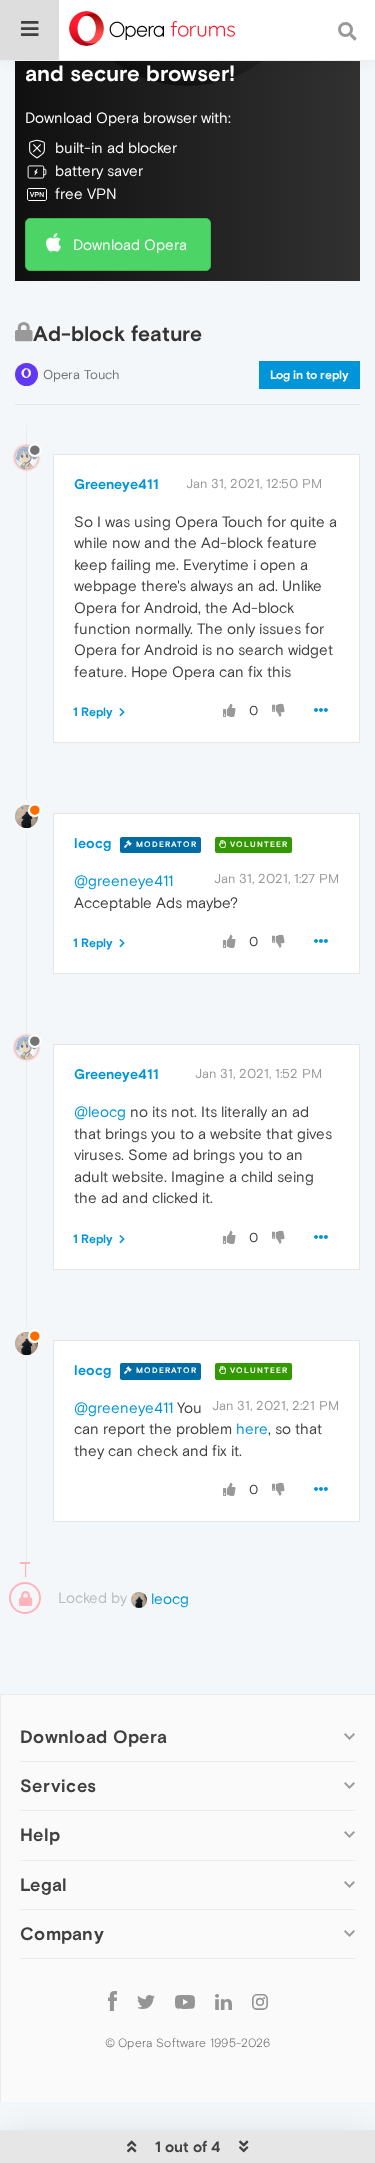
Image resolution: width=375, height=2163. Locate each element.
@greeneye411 (123, 880)
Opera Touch (81, 374)
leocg (92, 843)
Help (40, 1834)
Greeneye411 (116, 484)
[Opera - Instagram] (260, 2001)
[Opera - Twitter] (146, 2001)
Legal (44, 1884)
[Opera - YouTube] (185, 2001)
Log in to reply (309, 375)
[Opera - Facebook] (112, 2001)
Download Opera (130, 244)
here (252, 1428)
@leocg (100, 1111)
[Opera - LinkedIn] (223, 2001)
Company (62, 1933)
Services (58, 1785)
